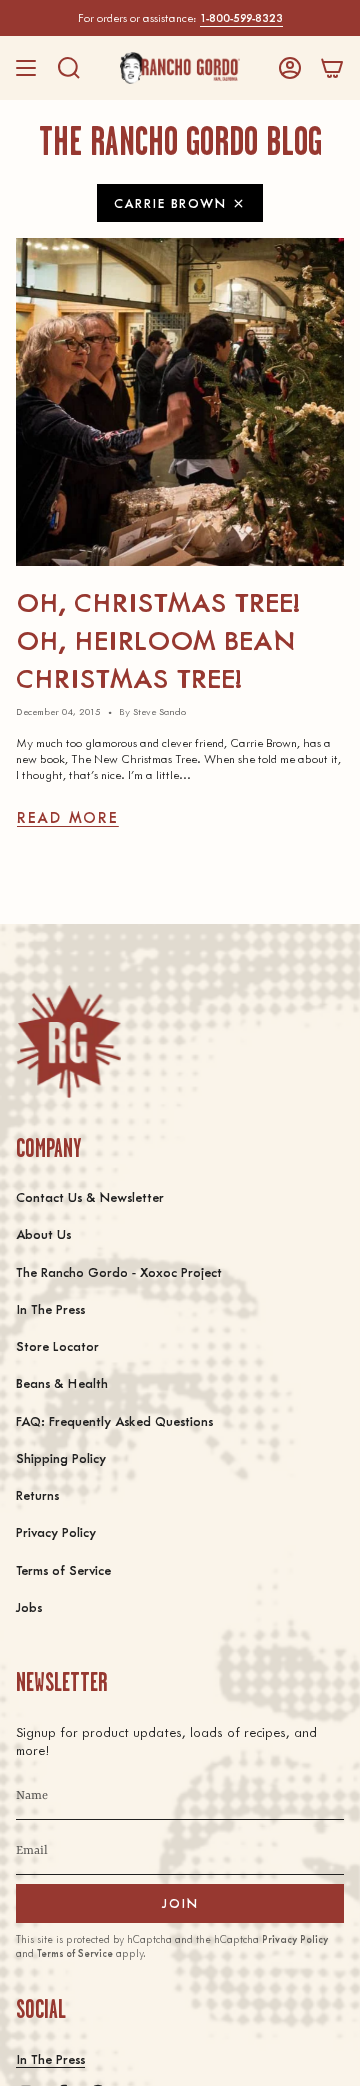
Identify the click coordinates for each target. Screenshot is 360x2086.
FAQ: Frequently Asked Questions (114, 1420)
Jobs (29, 1606)
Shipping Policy (61, 1457)
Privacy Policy (56, 1531)
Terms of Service (63, 1569)
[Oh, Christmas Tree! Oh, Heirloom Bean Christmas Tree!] (180, 402)
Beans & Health (62, 1382)
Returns (37, 1494)
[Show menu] (26, 68)
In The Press (50, 1308)
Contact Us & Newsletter (90, 1196)
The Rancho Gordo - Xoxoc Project (119, 1271)
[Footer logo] (68, 1041)
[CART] (332, 68)
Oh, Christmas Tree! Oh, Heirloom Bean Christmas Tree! (158, 638)
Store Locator (57, 1345)
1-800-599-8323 (241, 17)
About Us (43, 1233)
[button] (69, 68)
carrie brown (170, 202)
